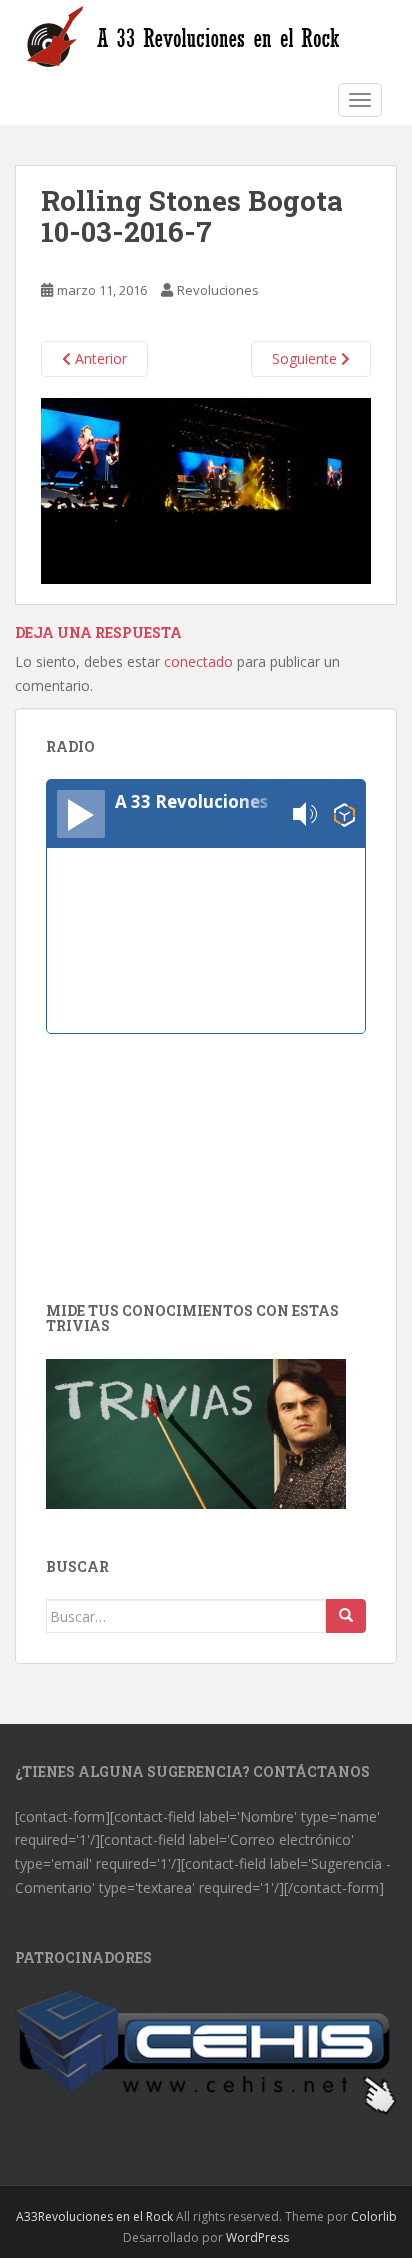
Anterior (99, 358)
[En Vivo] (81, 814)
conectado (198, 661)
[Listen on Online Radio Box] (344, 814)
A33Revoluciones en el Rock (94, 2216)
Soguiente (306, 358)
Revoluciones (218, 290)
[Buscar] (346, 1616)
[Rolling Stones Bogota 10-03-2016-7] (206, 489)
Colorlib (374, 2216)
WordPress (257, 2237)
